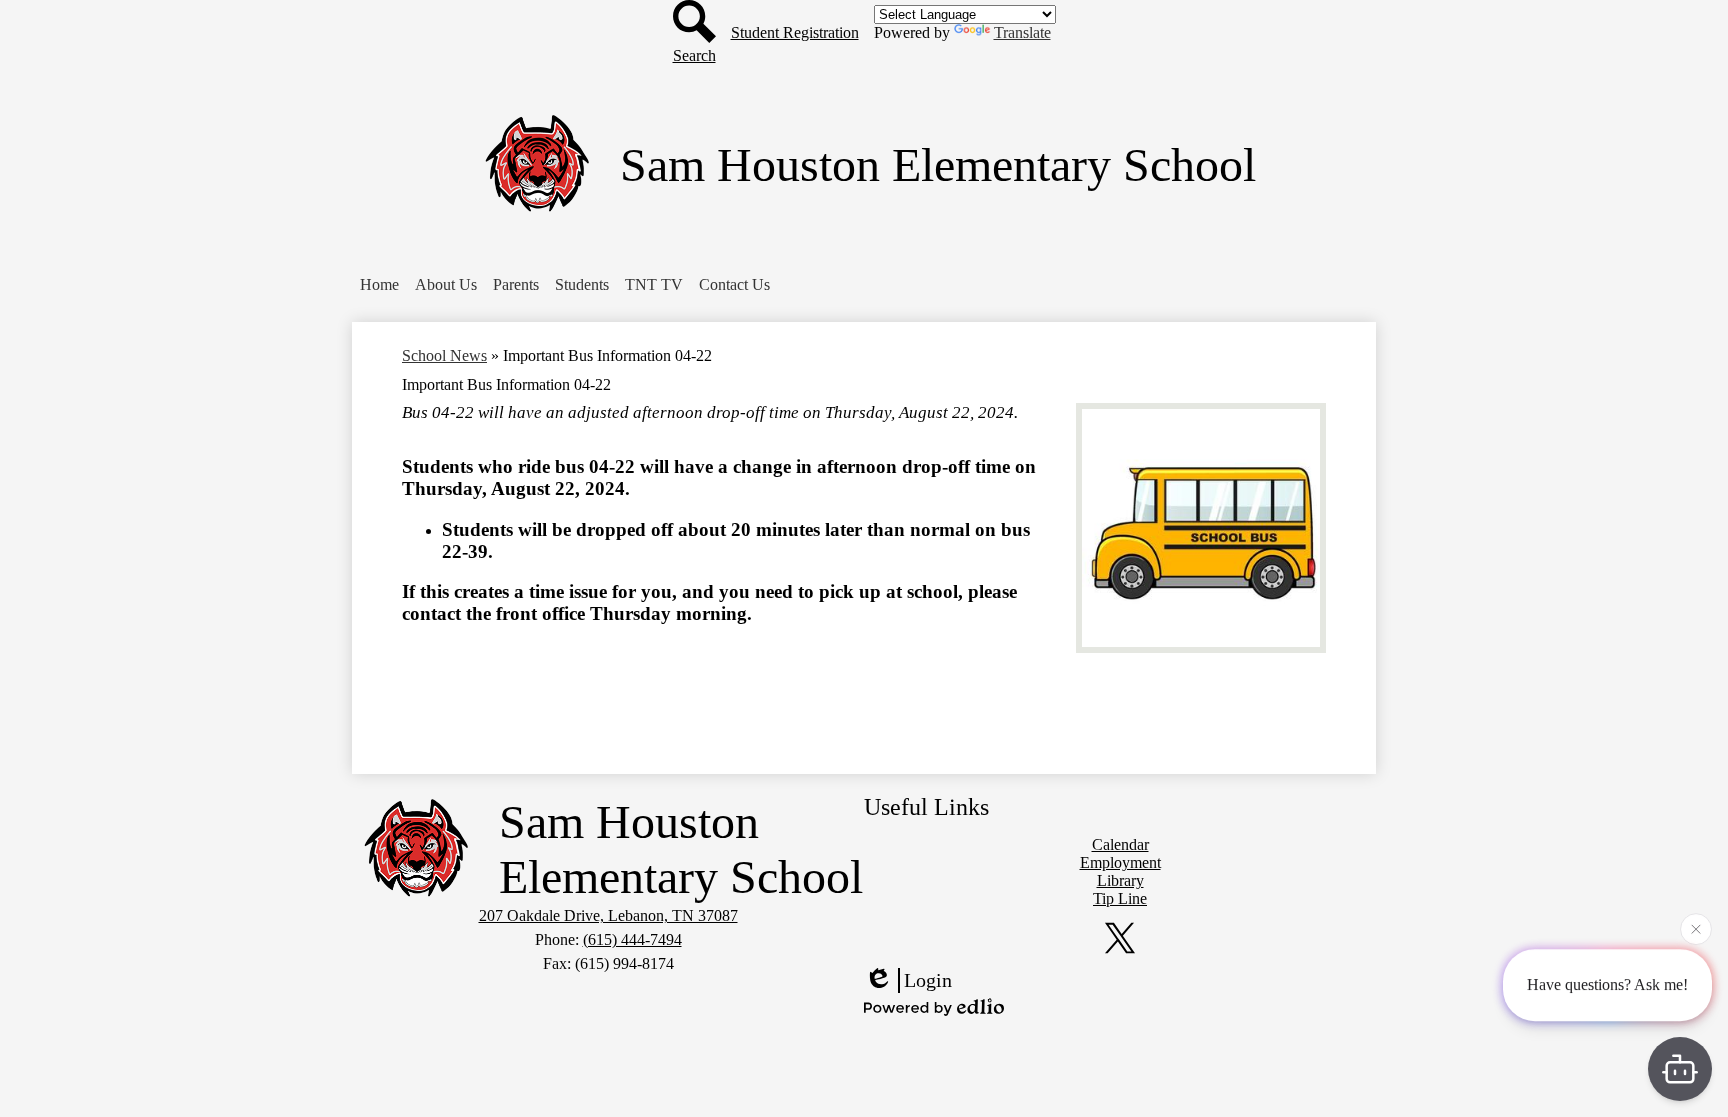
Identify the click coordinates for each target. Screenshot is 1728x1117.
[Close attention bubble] (1696, 930)
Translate (1022, 32)
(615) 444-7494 (632, 939)
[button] (379, 285)
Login (928, 980)
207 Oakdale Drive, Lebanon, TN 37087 (608, 915)
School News (444, 355)
